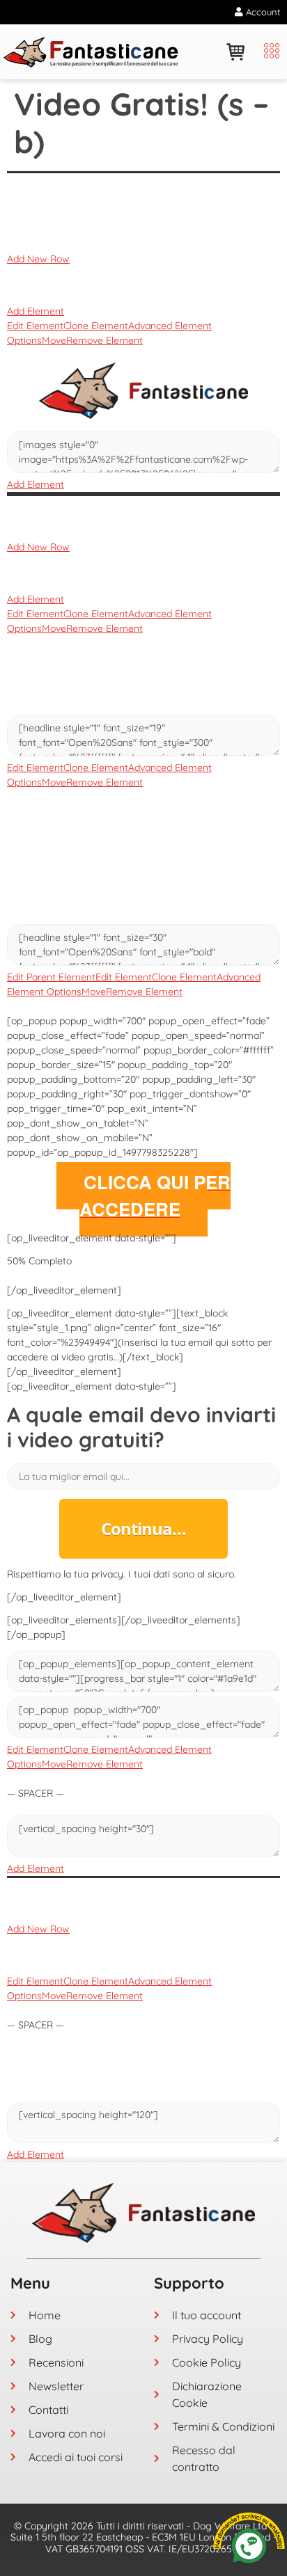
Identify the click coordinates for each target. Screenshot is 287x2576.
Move (54, 340)
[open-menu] (268, 52)
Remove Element (104, 340)
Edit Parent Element (51, 977)
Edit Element (35, 326)
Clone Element (96, 326)
